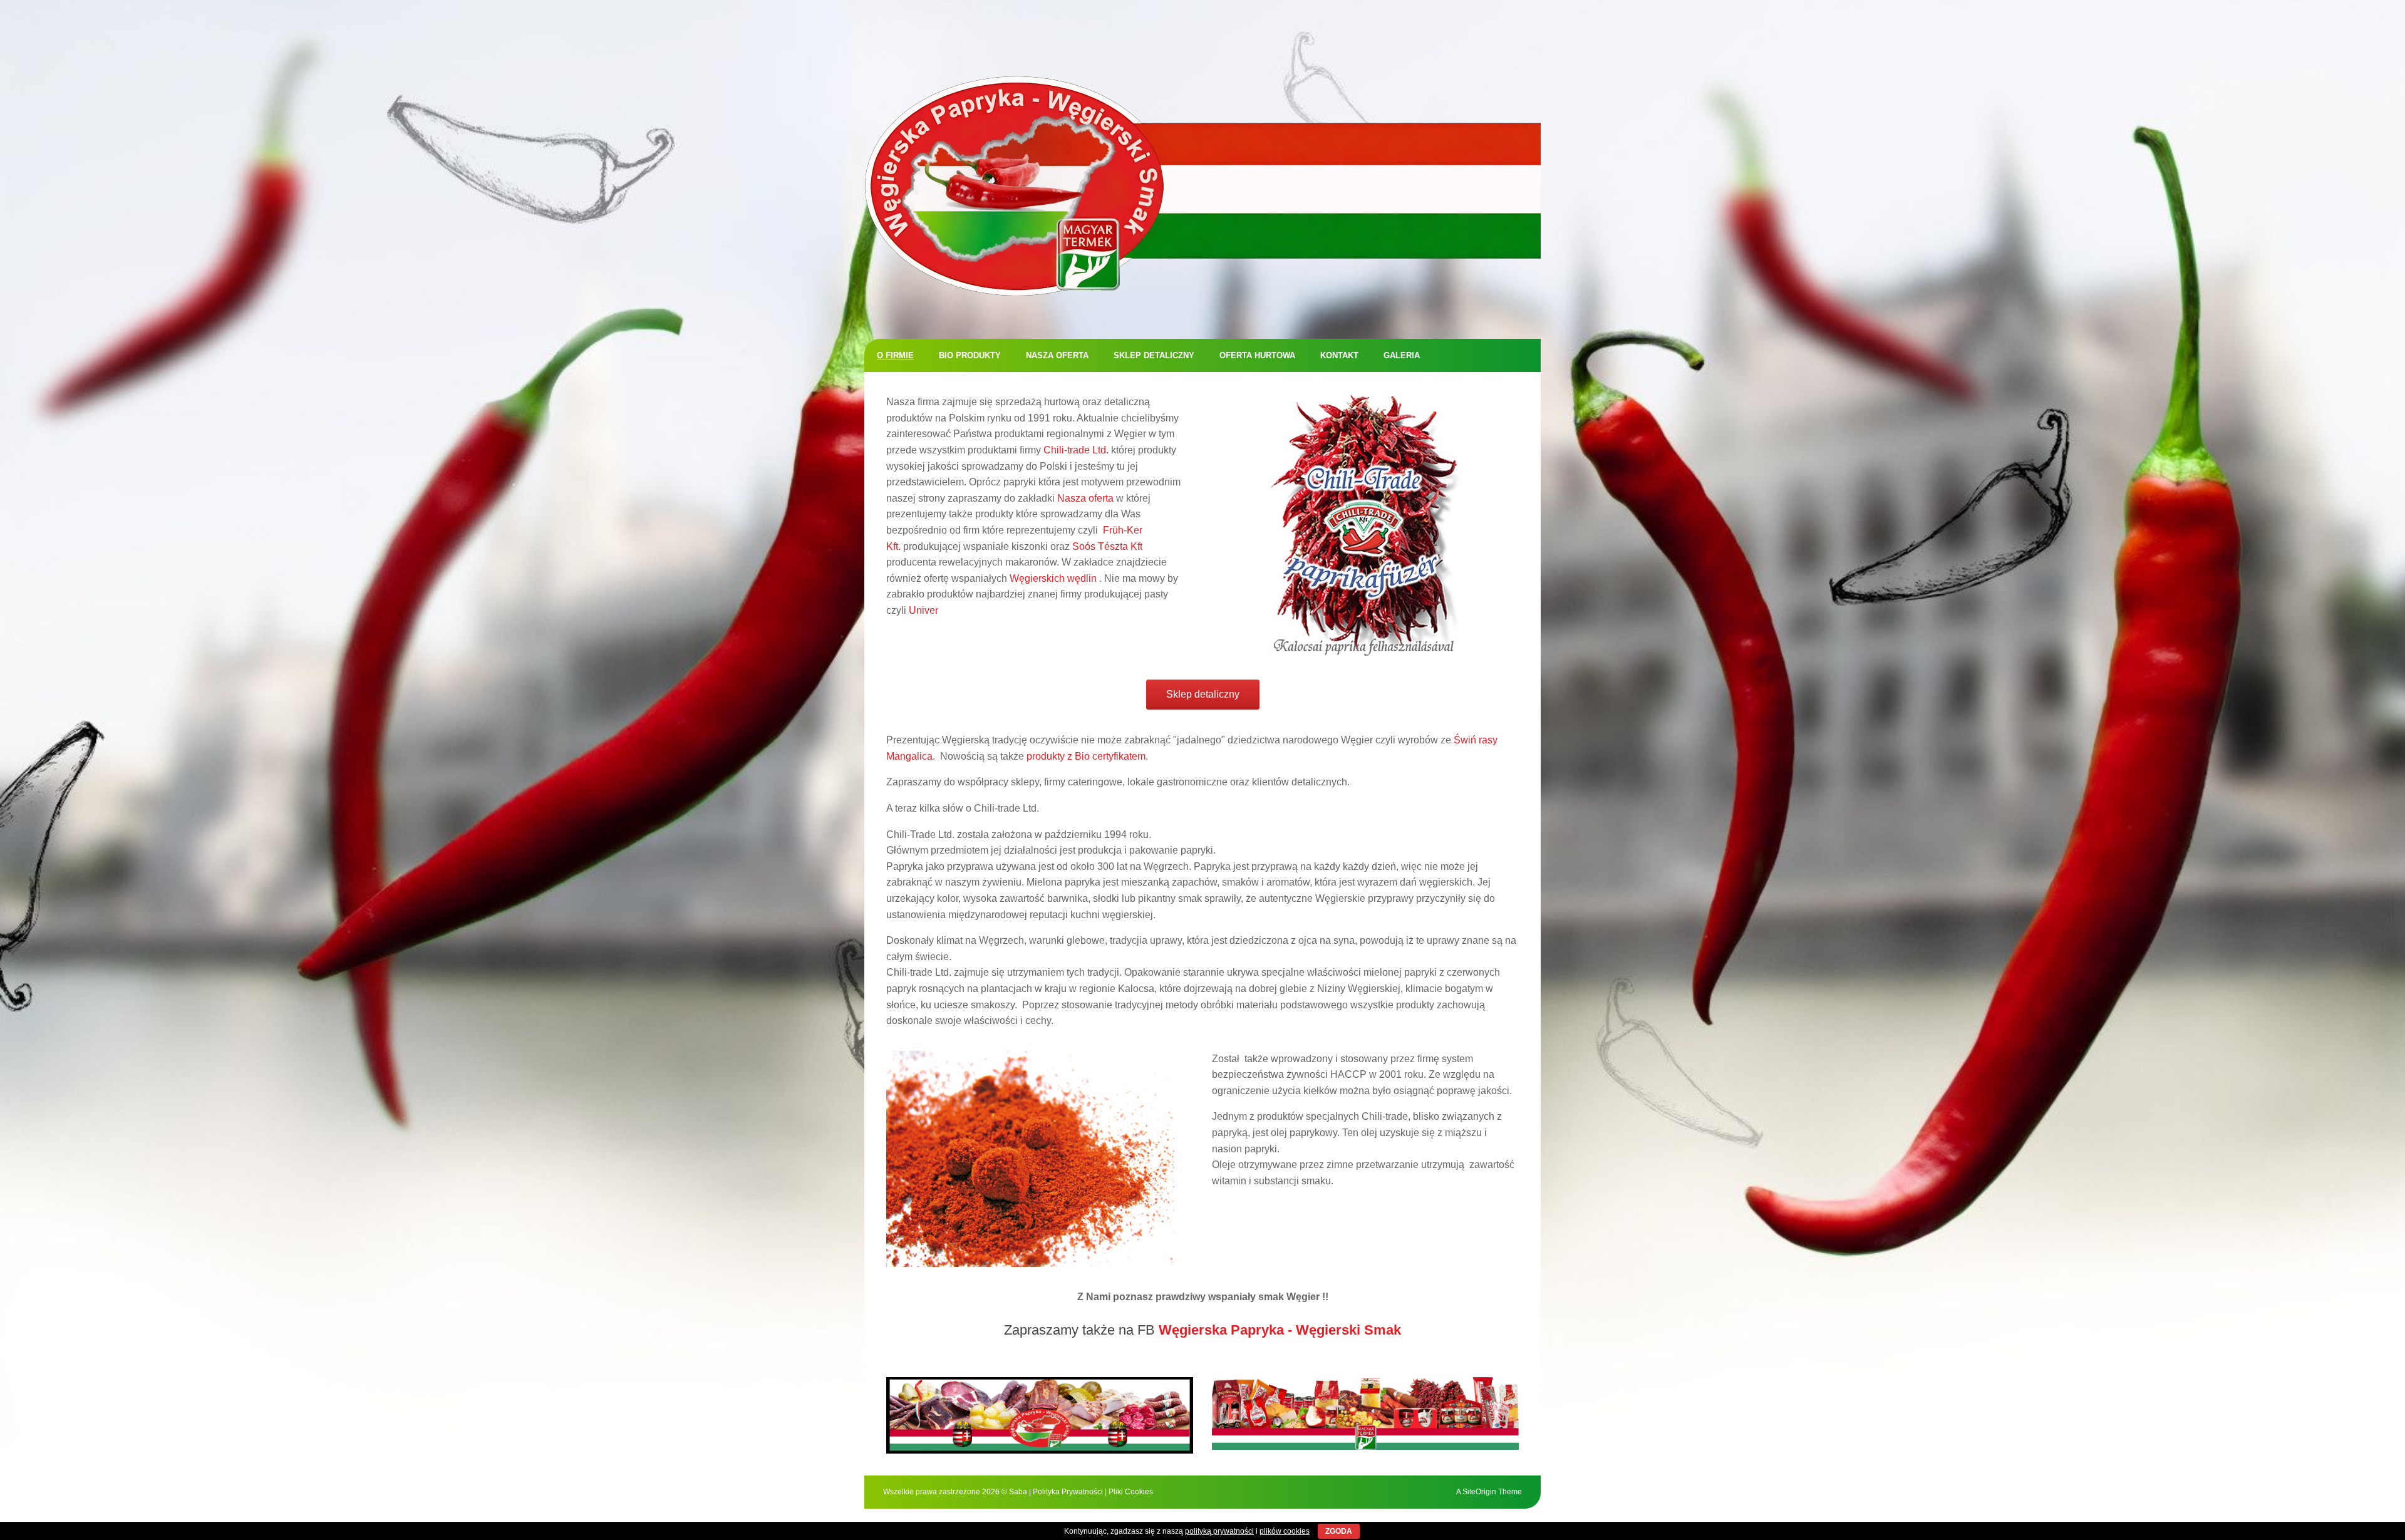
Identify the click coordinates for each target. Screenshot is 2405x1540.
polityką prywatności (1219, 1531)
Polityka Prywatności (1068, 1492)
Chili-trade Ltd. (1076, 450)
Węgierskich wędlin (1053, 578)
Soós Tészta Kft (1107, 546)
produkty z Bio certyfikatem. (1087, 756)
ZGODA (1339, 1531)
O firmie (895, 355)
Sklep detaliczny (1154, 355)
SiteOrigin (1479, 1492)
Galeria (1402, 355)
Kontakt (1339, 355)
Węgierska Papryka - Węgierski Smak (1280, 1330)
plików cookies (1285, 1531)
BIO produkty (970, 355)
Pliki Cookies (1131, 1492)
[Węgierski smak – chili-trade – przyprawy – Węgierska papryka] (1202, 186)
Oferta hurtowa (1257, 355)
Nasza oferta (1057, 355)
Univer (923, 610)
